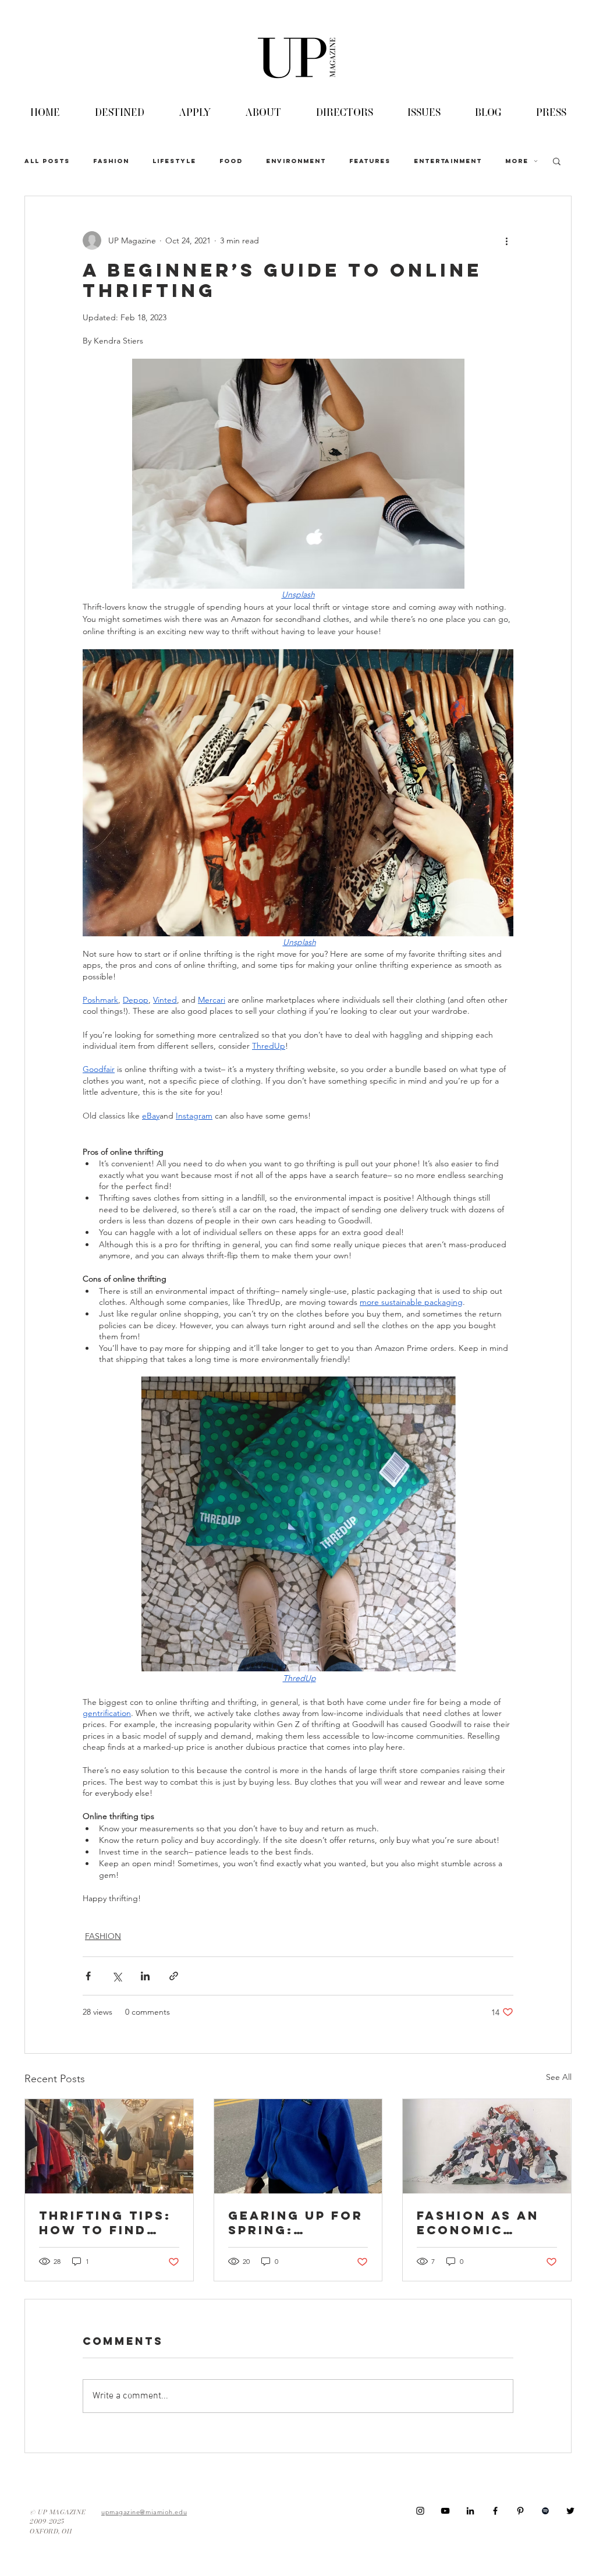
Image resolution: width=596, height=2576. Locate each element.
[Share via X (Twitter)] (117, 1976)
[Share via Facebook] (88, 1976)
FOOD (231, 161)
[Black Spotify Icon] (545, 2511)
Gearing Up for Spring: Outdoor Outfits (296, 2223)
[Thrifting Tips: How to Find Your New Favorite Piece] (109, 2146)
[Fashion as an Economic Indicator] (487, 2146)
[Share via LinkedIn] (145, 1976)
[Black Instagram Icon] (420, 2511)
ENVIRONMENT (296, 161)
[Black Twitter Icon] (570, 2511)
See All (559, 2077)
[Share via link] (174, 1976)
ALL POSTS (47, 161)
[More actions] (506, 240)
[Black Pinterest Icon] (520, 2511)
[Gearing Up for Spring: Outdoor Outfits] (298, 2146)
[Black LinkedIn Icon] (470, 2511)
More (517, 161)
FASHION (111, 161)
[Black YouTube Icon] (445, 2511)
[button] (557, 161)
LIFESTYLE (174, 161)
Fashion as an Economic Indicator (478, 2223)
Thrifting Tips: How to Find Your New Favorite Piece (105, 2223)
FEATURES (370, 161)
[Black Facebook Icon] (495, 2511)
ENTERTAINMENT (448, 161)
